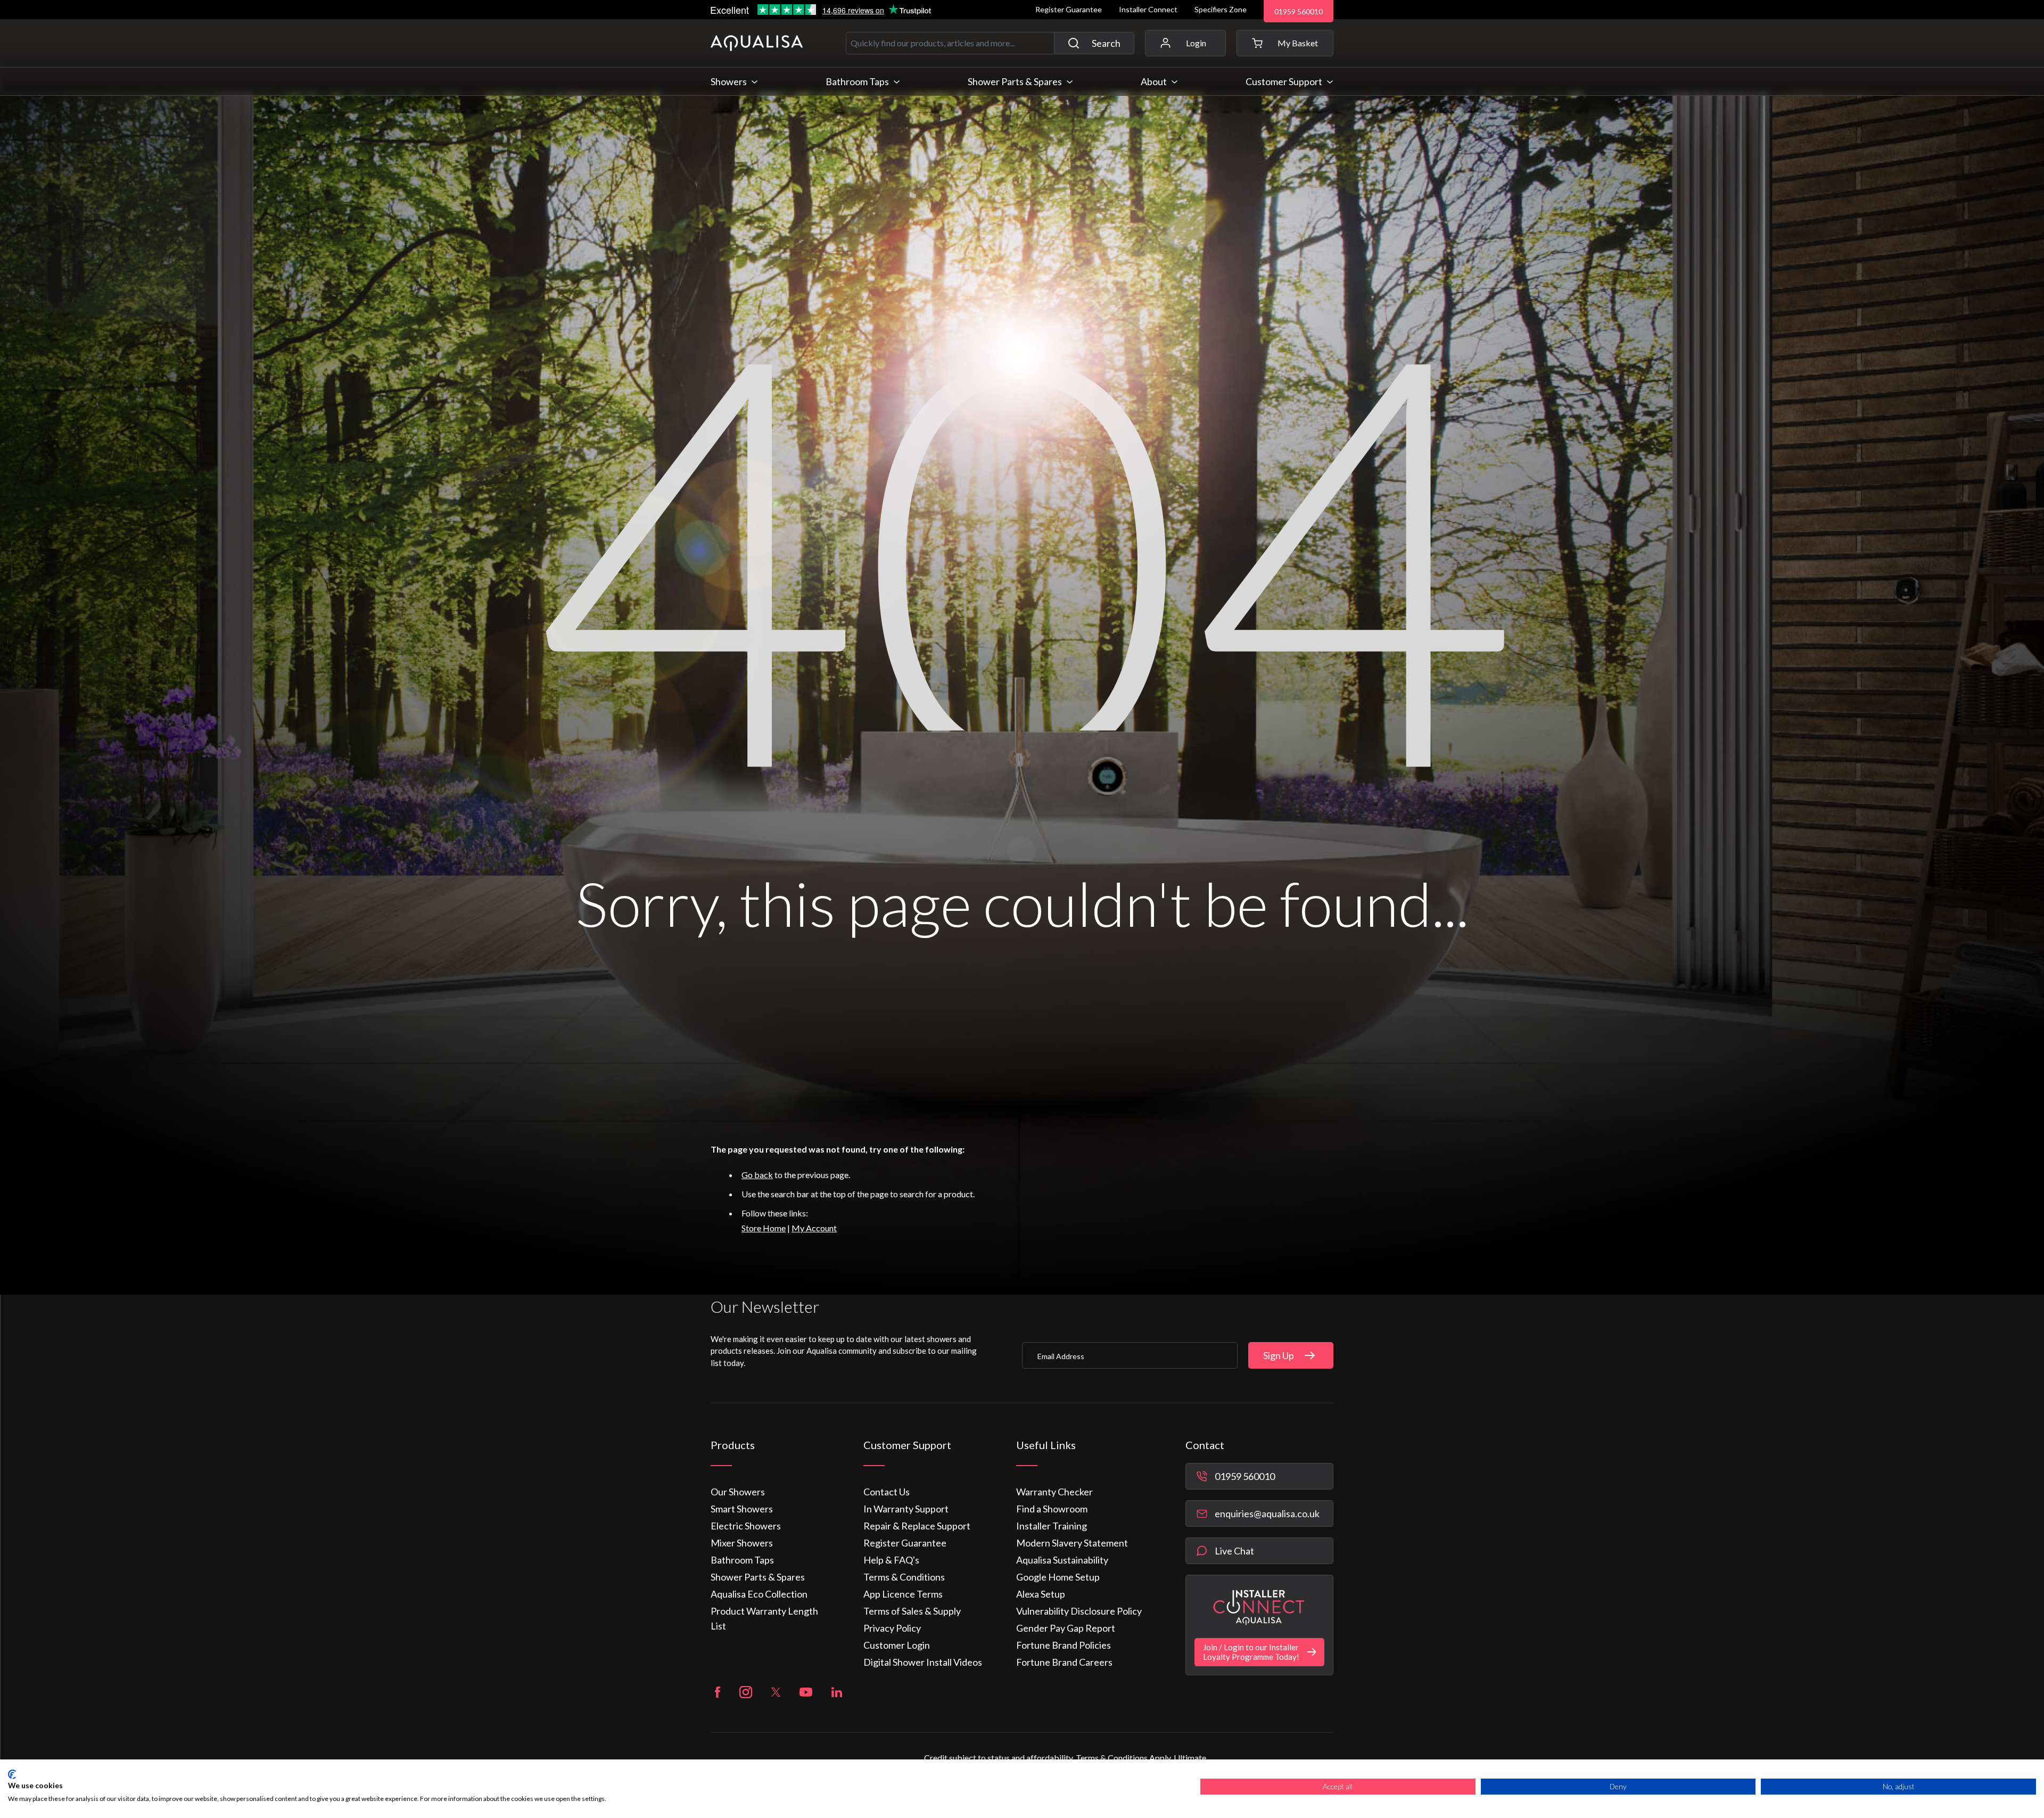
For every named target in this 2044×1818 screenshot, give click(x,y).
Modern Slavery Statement (1072, 1543)
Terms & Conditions (904, 1577)
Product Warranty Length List (764, 1618)
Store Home (764, 1228)
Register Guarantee (1069, 9)
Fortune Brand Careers (1064, 1662)
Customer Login (897, 1645)
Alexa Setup (1041, 1594)
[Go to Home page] (757, 43)
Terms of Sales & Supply (912, 1611)
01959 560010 (1299, 11)
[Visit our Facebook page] (718, 1692)
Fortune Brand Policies (1064, 1645)
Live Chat (1234, 1551)
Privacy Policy (892, 1628)
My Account (814, 1228)
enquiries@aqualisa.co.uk (1267, 1513)
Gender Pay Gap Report (1066, 1628)
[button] (1285, 43)
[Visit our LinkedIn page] (837, 1692)
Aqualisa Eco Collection (759, 1594)
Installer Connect (1148, 9)
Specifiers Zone (1221, 9)
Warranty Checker (1054, 1492)
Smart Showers (742, 1509)
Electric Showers (746, 1526)
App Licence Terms (903, 1594)
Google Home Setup (1058, 1577)
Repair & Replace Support (917, 1526)
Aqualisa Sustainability (1062, 1560)
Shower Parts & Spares (758, 1577)
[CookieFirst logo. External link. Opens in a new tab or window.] (12, 1774)
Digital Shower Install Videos (923, 1662)
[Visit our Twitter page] (776, 1692)
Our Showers (738, 1492)
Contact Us (887, 1492)
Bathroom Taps (742, 1560)
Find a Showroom (1052, 1509)
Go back (757, 1175)
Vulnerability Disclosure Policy (1079, 1611)
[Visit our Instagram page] (746, 1692)
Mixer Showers (742, 1543)
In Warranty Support (906, 1509)
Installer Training (1052, 1526)
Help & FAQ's (891, 1560)
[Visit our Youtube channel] (806, 1692)
